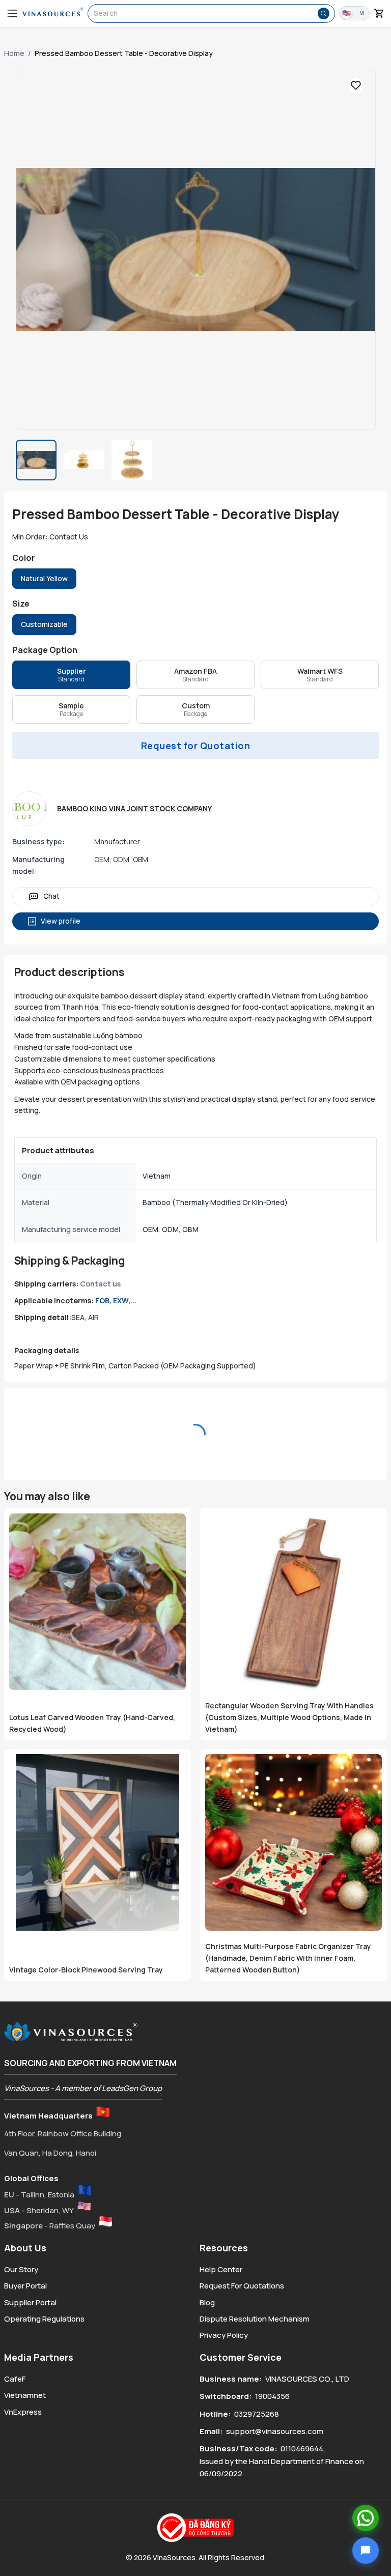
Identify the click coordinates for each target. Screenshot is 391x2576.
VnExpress (23, 2412)
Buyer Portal (25, 2286)
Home (14, 53)
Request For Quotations (242, 2286)
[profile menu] (12, 13)
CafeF (15, 2379)
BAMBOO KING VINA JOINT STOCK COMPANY (134, 808)
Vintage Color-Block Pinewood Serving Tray (86, 1970)
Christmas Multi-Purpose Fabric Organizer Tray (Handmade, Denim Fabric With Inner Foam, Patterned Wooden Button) (288, 1958)
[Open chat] (366, 2551)
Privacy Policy (224, 2335)
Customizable (44, 624)
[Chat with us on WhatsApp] (366, 2518)
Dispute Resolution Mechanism (255, 2319)
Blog (207, 2302)
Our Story (21, 2269)
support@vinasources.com (275, 2431)
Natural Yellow (44, 578)
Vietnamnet (25, 2395)
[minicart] (379, 13)
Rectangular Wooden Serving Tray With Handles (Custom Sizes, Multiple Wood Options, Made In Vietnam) (289, 1717)
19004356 (272, 2396)
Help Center (221, 2269)
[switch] (354, 13)
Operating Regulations (44, 2319)
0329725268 (257, 2414)
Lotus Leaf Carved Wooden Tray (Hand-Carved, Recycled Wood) (92, 1723)
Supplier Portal (30, 2302)
